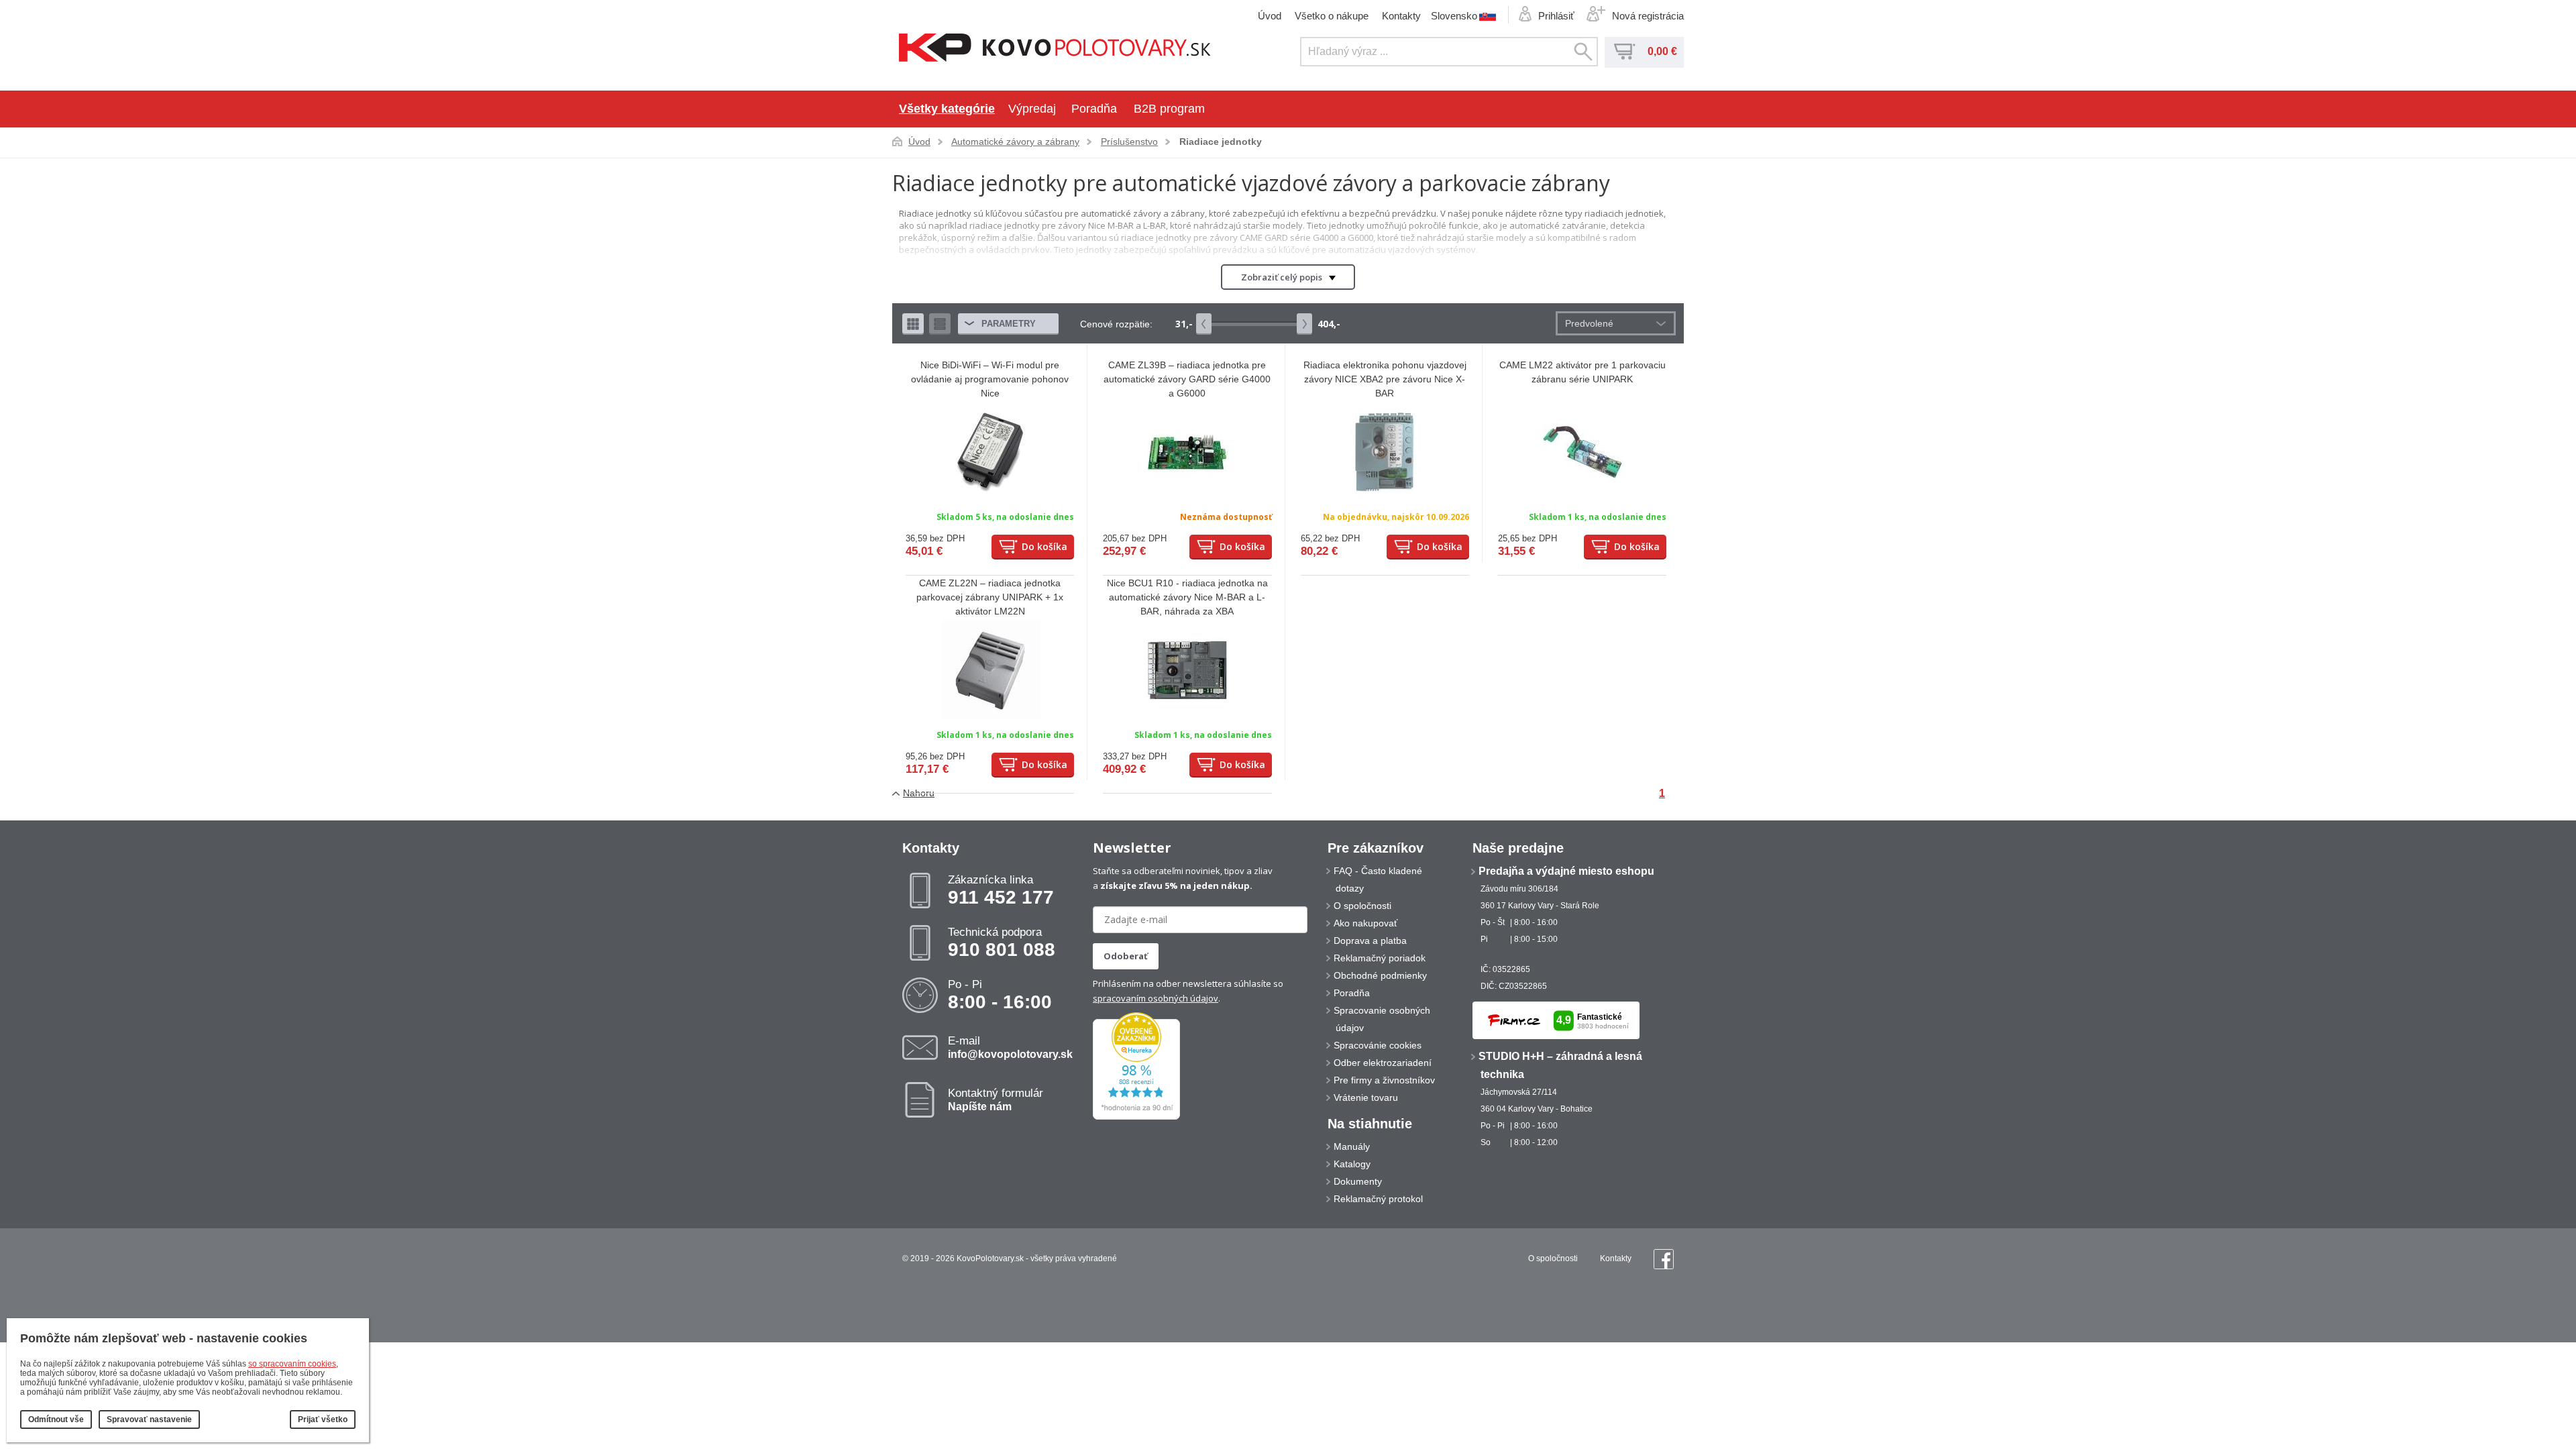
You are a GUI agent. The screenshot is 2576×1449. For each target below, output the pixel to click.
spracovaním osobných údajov (1156, 998)
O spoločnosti (1362, 906)
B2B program (1169, 109)
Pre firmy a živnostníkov (1384, 1080)
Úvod (1270, 16)
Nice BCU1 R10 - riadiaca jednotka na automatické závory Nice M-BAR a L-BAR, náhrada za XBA (1187, 597)
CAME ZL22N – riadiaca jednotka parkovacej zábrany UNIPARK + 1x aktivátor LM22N (990, 597)
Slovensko (1454, 15)
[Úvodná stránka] (1055, 49)
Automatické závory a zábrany (1015, 142)
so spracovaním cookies (292, 1364)
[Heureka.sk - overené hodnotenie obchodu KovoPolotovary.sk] (1136, 1117)
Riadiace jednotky (1221, 142)
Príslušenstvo (1129, 142)
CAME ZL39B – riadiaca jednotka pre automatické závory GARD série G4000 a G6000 (1187, 379)
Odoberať (1126, 956)
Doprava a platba (1370, 941)
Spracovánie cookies (1378, 1045)
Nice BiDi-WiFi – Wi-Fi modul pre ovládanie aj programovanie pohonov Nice (990, 379)
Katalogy (1352, 1164)
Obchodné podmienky (1380, 975)
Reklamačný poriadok (1380, 958)
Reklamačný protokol (1378, 1199)
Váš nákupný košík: (1625, 52)
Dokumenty (1358, 1181)
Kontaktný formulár (996, 1099)
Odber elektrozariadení (1383, 1063)
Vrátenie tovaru (1366, 1097)
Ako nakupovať (1365, 923)
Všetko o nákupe (1332, 16)
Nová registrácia (1648, 16)
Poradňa (1094, 109)
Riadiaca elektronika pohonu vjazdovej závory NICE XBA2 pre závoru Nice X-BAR (1385, 379)
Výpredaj (1032, 109)
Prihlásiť (1556, 16)
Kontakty (1401, 16)
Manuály (1352, 1146)
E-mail (1010, 1047)
